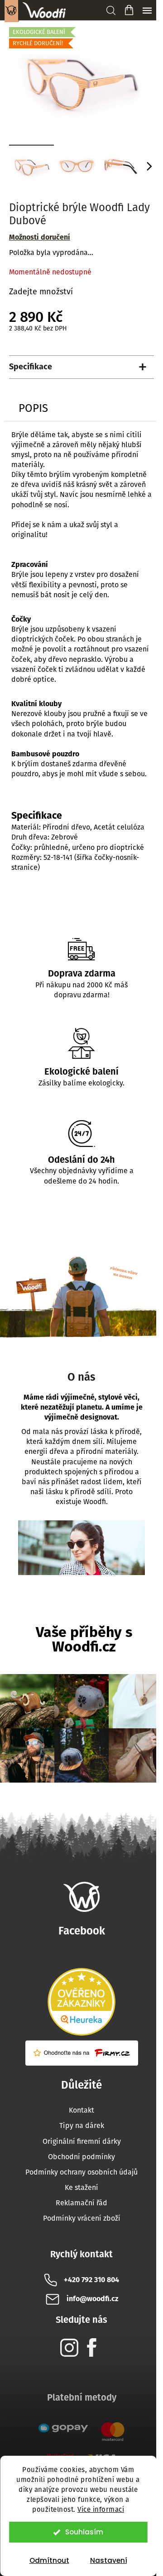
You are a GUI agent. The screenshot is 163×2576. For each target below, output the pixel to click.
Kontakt (81, 2110)
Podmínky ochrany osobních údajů (81, 2172)
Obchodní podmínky (81, 2157)
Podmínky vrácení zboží (82, 2218)
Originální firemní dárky (82, 2141)
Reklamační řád (81, 2203)
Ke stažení (81, 2187)
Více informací (101, 2510)
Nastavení (109, 2560)
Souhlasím (84, 2532)
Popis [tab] (33, 408)
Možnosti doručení (40, 237)
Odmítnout (49, 2560)
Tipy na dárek (82, 2125)
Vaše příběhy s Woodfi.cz (84, 1639)
